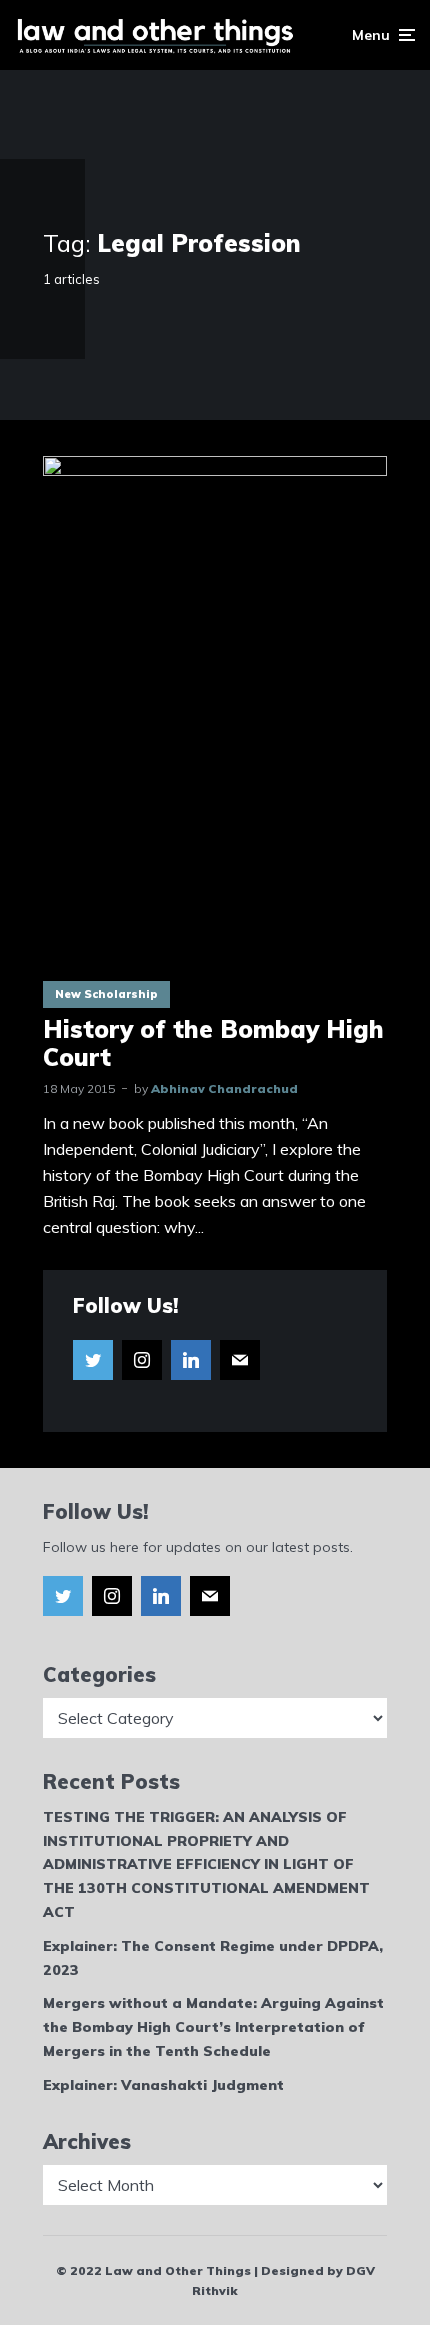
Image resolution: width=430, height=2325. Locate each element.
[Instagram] (142, 1360)
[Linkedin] (191, 1360)
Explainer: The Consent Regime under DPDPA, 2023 (213, 1958)
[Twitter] (93, 1360)
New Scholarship (106, 994)
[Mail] (240, 1360)
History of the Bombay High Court (213, 1044)
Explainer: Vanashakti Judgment (163, 2085)
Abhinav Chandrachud (224, 1088)
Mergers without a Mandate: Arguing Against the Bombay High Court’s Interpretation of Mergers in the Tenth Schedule (213, 2027)
